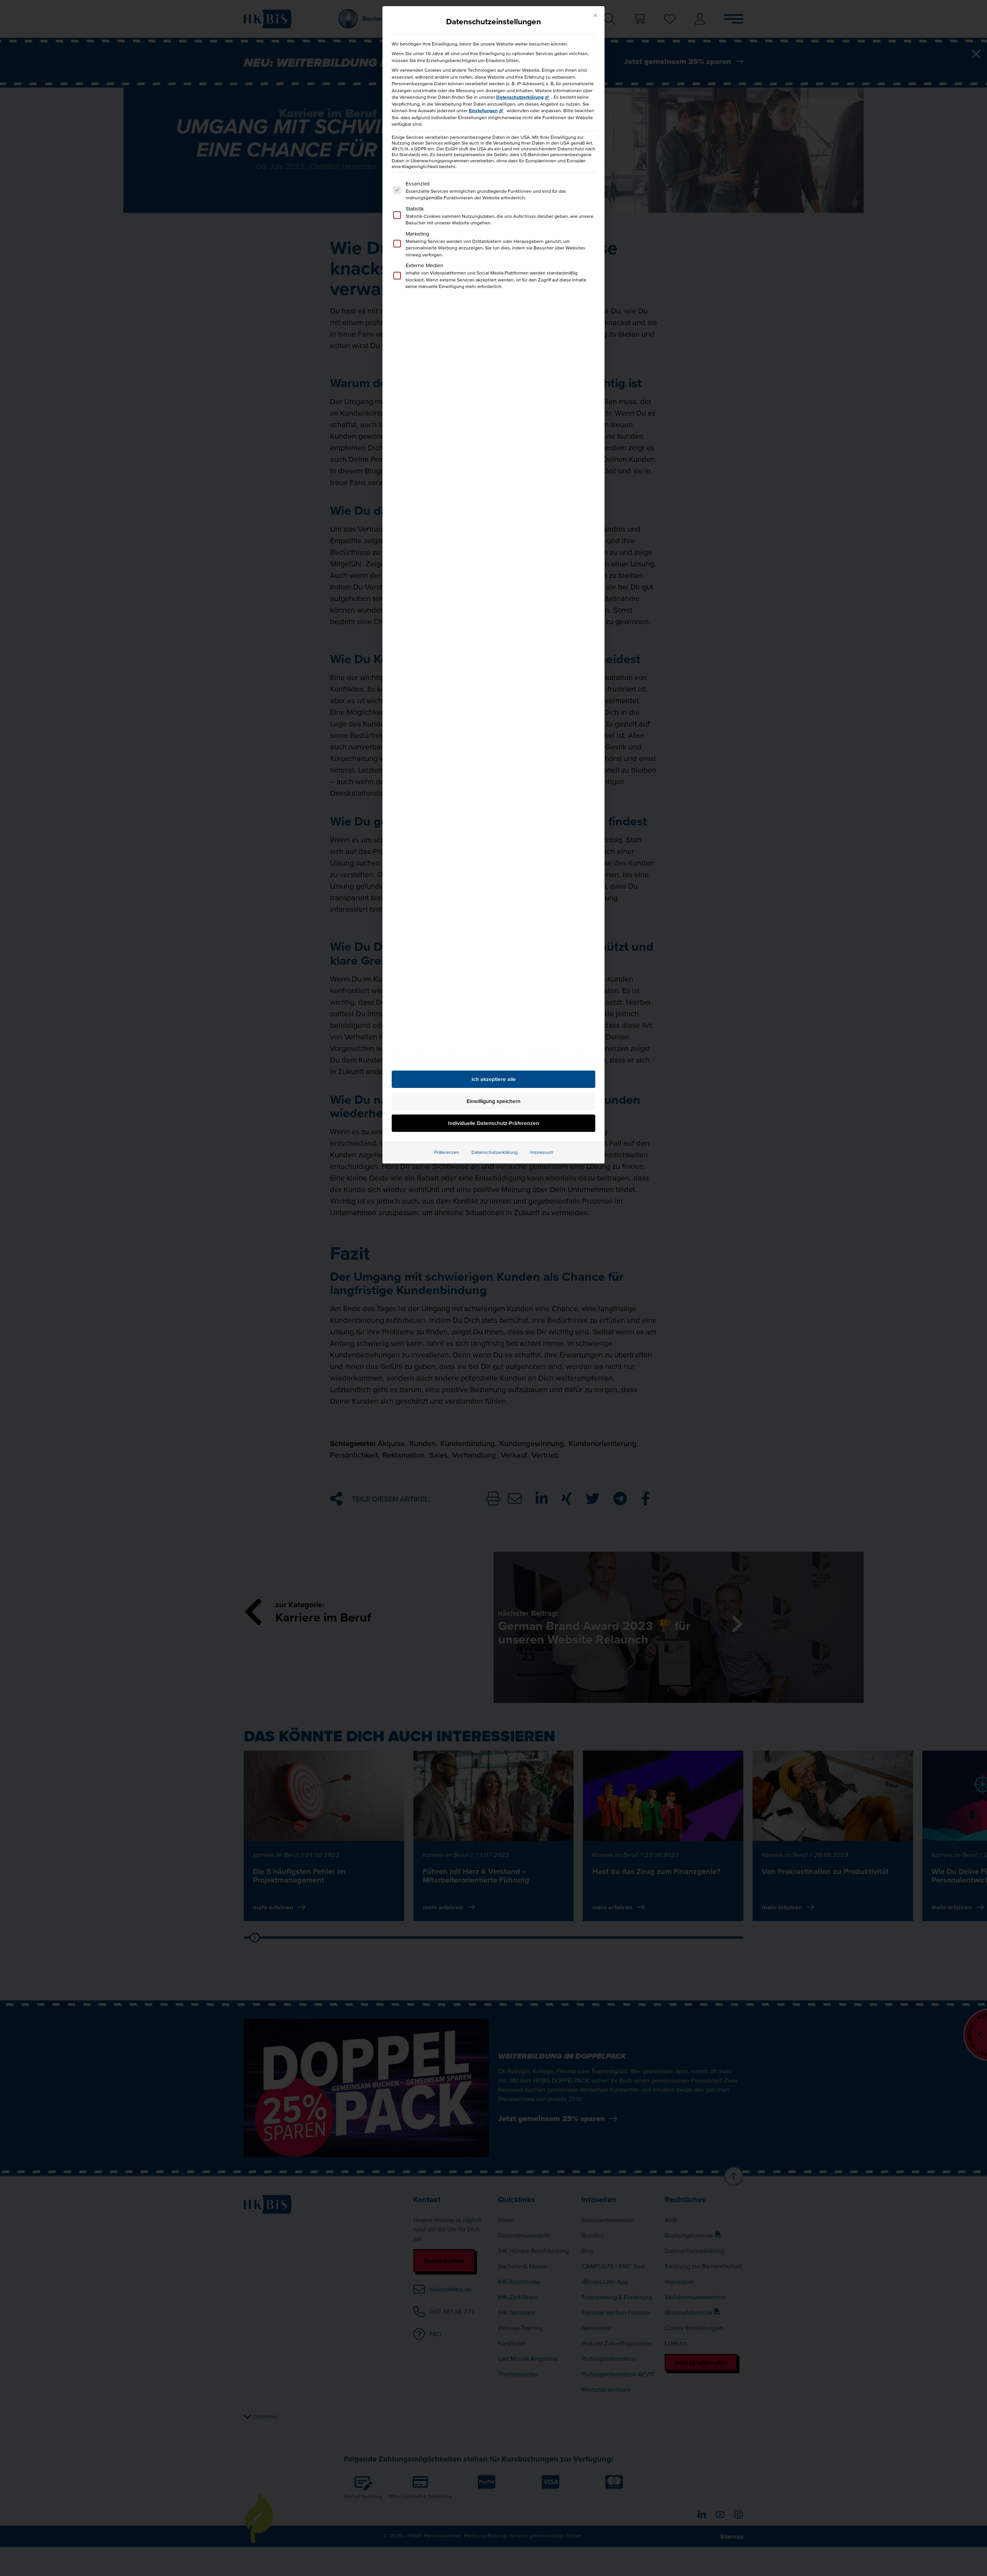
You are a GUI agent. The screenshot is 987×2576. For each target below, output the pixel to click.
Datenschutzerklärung (520, 97)
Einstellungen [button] (483, 110)
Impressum (542, 1152)
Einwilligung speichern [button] (493, 1101)
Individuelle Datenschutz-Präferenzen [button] (493, 1123)
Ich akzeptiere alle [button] (494, 1079)
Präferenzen (447, 1152)
